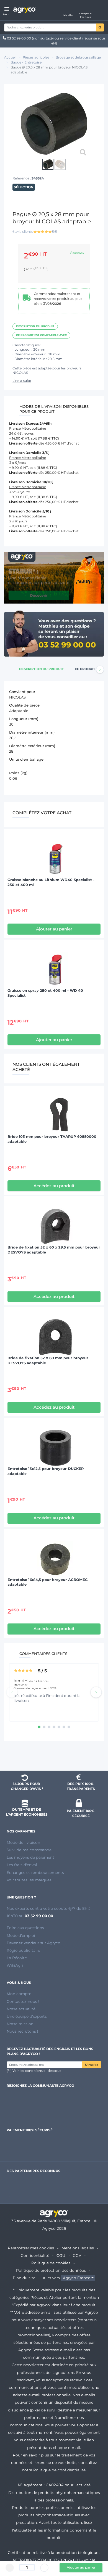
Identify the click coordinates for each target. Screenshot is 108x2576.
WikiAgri (15, 1965)
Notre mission (20, 2024)
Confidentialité (35, 2255)
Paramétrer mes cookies (31, 2248)
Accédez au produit (54, 1186)
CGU (61, 2255)
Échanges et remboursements (35, 1873)
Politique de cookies (51, 2263)
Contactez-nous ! (23, 2001)
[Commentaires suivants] (96, 1692)
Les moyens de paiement (30, 1857)
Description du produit (35, 326)
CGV (77, 2255)
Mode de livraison (23, 1842)
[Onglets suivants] (100, 670)
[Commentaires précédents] (12, 1692)
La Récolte (17, 1958)
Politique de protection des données (51, 2270)
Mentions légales (78, 2248)
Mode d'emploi (21, 1935)
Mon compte (19, 1994)
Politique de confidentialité (59, 2470)
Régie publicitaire (23, 1950)
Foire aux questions (25, 1928)
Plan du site (24, 2278)
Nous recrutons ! (22, 2031)
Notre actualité (21, 2009)
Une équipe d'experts (27, 2016)
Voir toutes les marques (29, 1880)
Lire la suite (22, 381)
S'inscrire (92, 2065)
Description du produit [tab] (41, 669)
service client (71, 38)
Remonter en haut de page (54, 1757)
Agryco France (77, 2278)
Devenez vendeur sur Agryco (34, 1943)
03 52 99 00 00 (19, 38)
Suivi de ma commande (29, 1850)
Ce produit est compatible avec (41, 335)
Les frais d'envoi (22, 1865)
